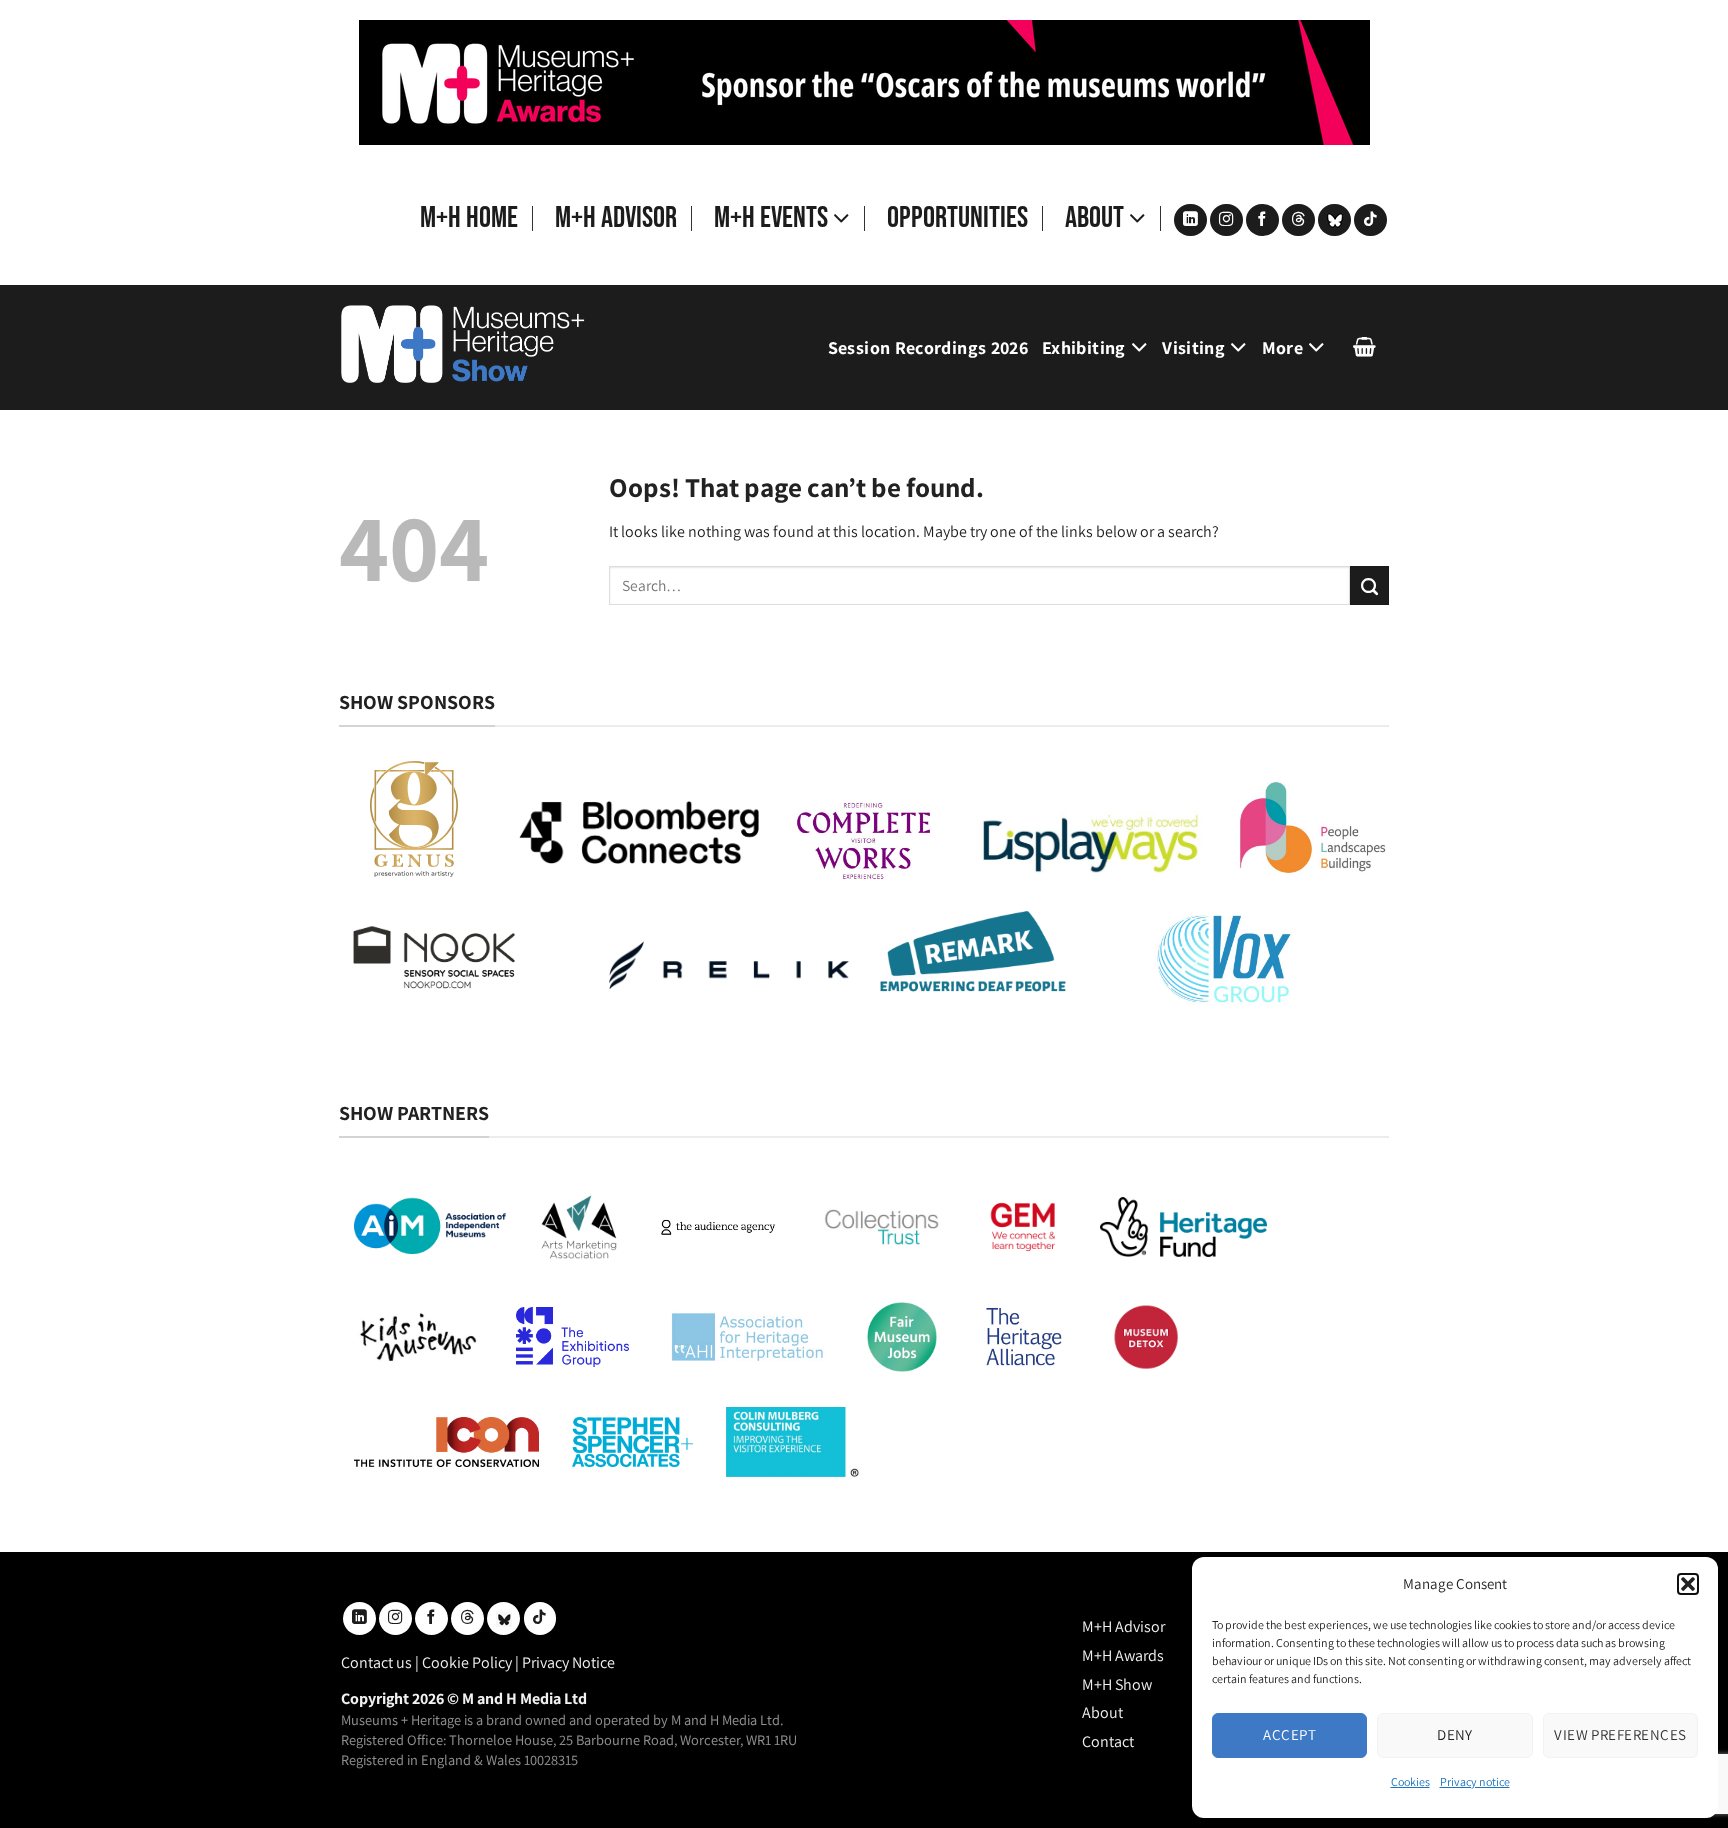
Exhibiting (1084, 347)
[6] (864, 81)
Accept (1289, 1734)
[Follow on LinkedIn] (1190, 220)
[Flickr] (1334, 220)
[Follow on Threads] (1298, 220)
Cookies (1410, 1781)
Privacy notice (1475, 1781)
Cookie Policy (467, 1662)
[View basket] (1364, 347)
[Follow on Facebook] (1262, 220)
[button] (1688, 1584)
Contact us (376, 1662)
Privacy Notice (568, 1662)
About (1094, 218)
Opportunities (957, 218)
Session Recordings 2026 (928, 347)
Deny (1455, 1734)
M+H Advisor (616, 218)
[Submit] (1369, 585)
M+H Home (469, 218)
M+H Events (771, 218)
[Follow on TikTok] (1370, 220)
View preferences (1620, 1734)
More (1282, 347)
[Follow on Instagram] (1226, 220)
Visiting (1193, 347)
